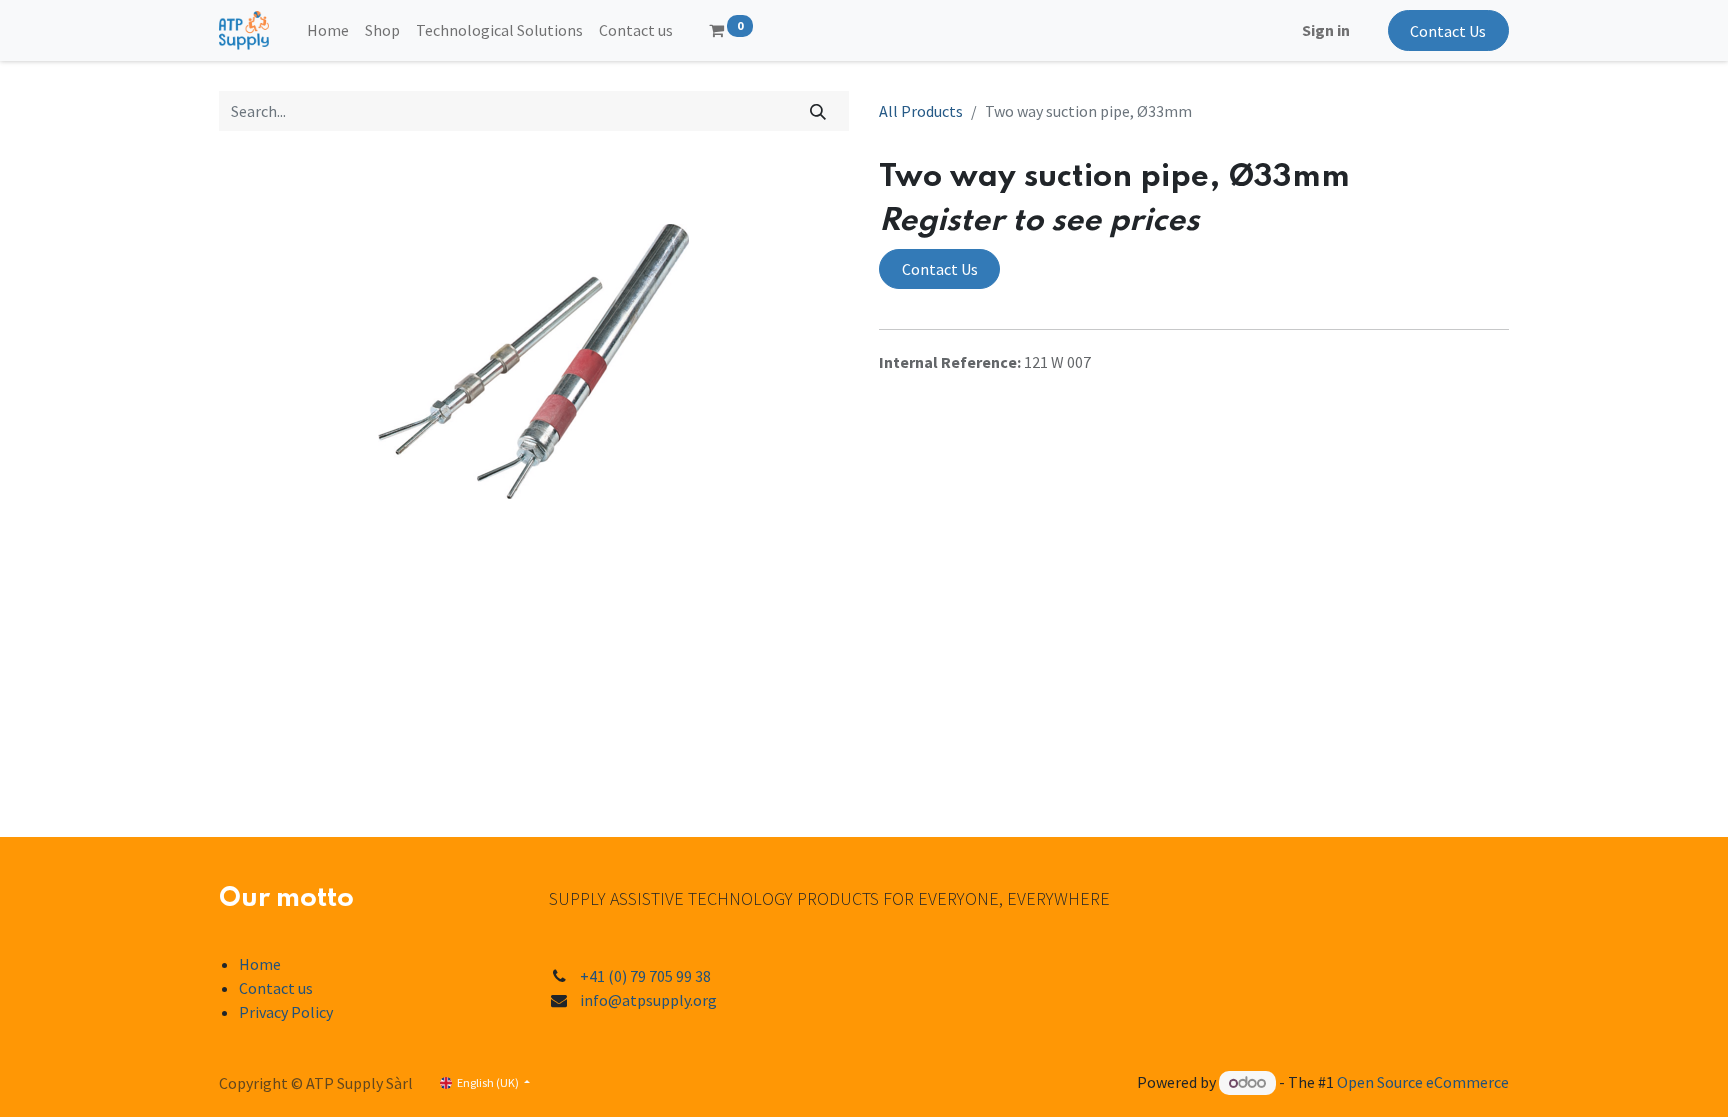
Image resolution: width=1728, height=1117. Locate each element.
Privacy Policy (286, 1012)
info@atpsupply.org (648, 1000)
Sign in (1326, 30)
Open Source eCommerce (1423, 1082)
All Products (921, 111)
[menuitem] (328, 30)
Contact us (276, 988)
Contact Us (1448, 31)
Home (260, 964)
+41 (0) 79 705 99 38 (645, 976)
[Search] (818, 111)
